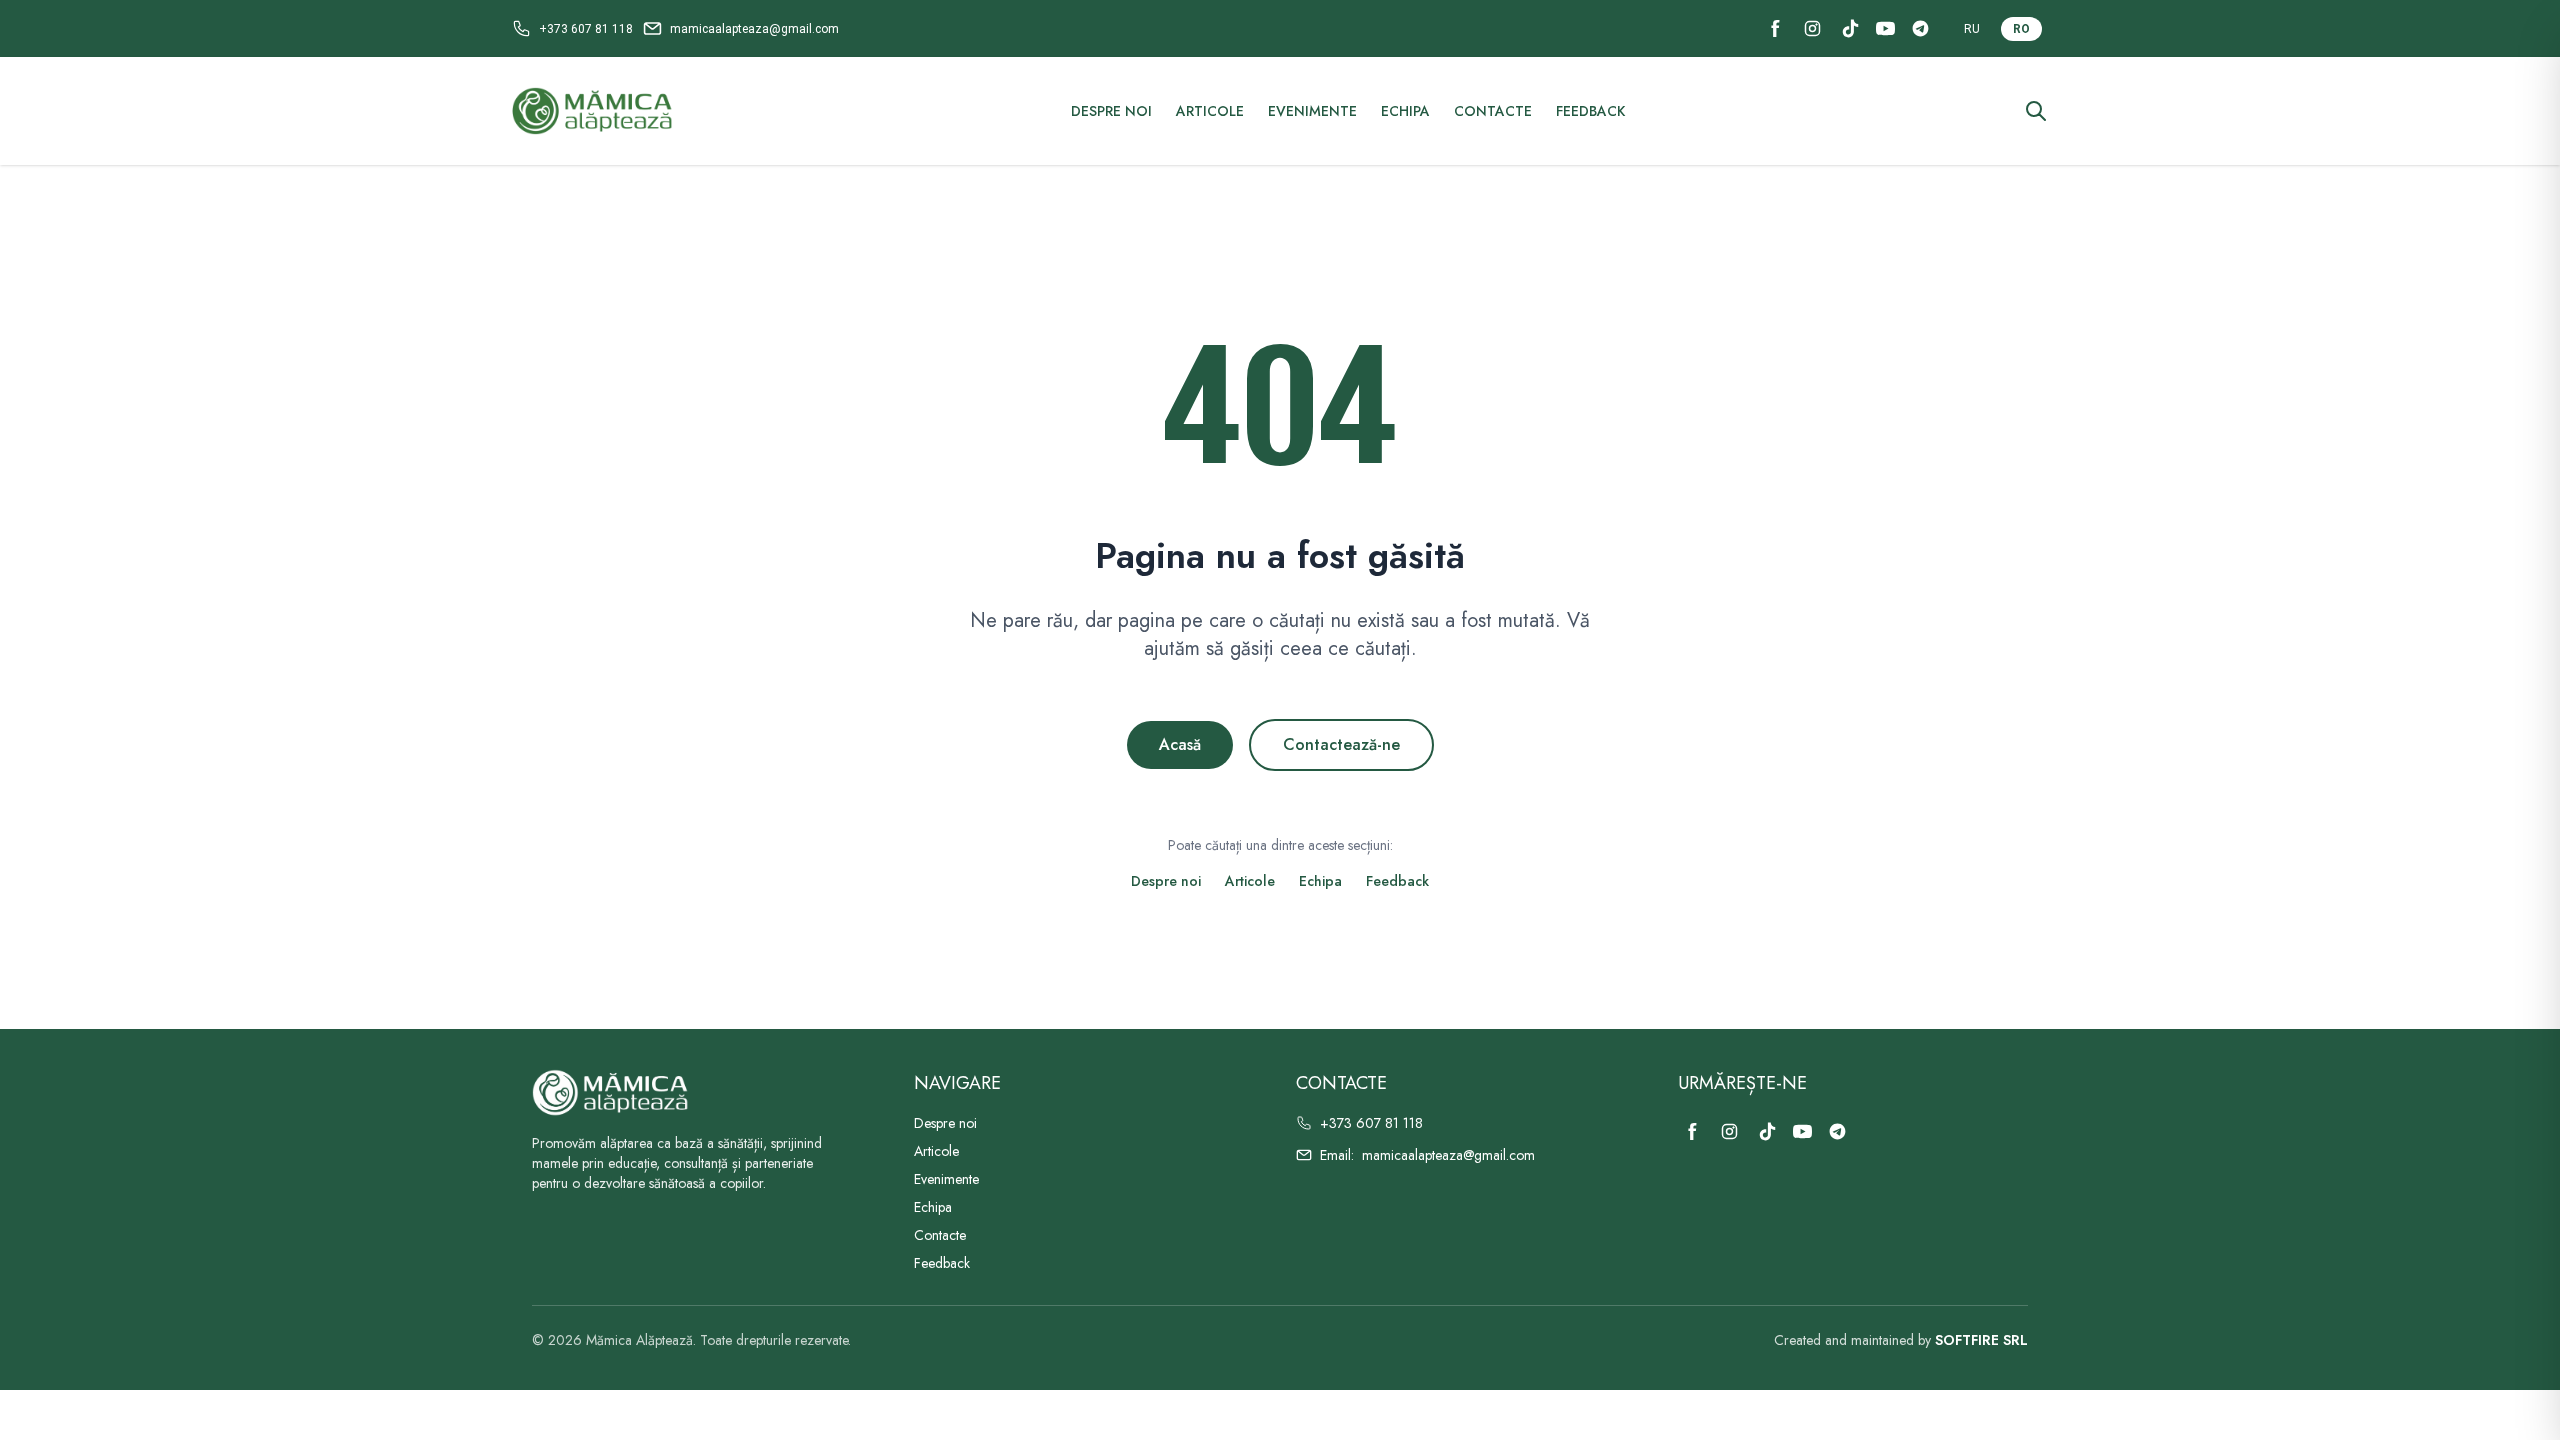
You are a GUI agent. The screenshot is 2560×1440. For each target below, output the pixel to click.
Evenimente (1312, 111)
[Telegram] (1920, 28)
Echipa (1405, 111)
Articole (1210, 111)
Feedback (1590, 111)
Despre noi (1111, 111)
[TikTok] (1850, 28)
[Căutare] (2036, 111)
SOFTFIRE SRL (1981, 1340)
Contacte (1493, 111)
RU (1972, 29)
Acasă (1180, 744)
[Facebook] (1775, 28)
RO (2021, 29)
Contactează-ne (1341, 744)
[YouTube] (1885, 28)
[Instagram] (1812, 28)
